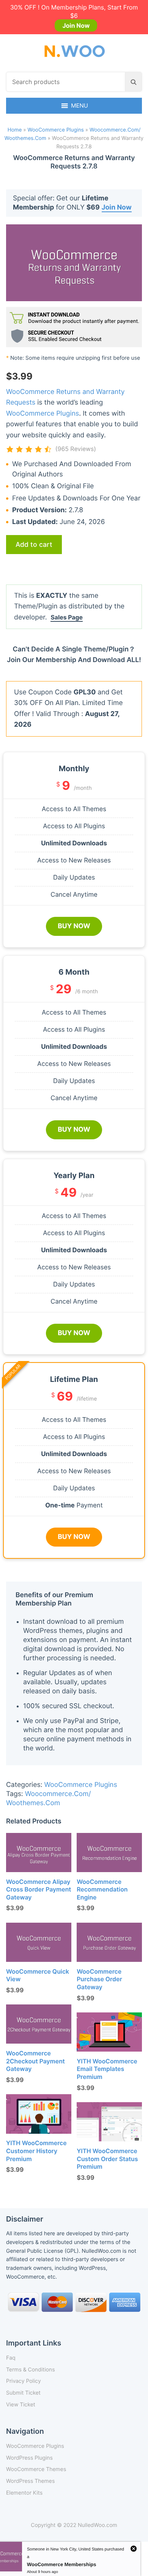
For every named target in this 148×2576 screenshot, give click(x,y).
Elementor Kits (24, 2493)
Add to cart (34, 544)
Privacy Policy (24, 2381)
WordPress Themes (30, 2481)
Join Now (76, 25)
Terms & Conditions (31, 2370)
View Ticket (21, 2405)
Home (15, 130)
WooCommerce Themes (36, 2469)
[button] (80, 106)
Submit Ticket (23, 2393)
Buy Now (74, 926)
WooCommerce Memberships (62, 2564)
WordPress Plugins (29, 2458)
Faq (11, 2358)
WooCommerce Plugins (56, 130)
